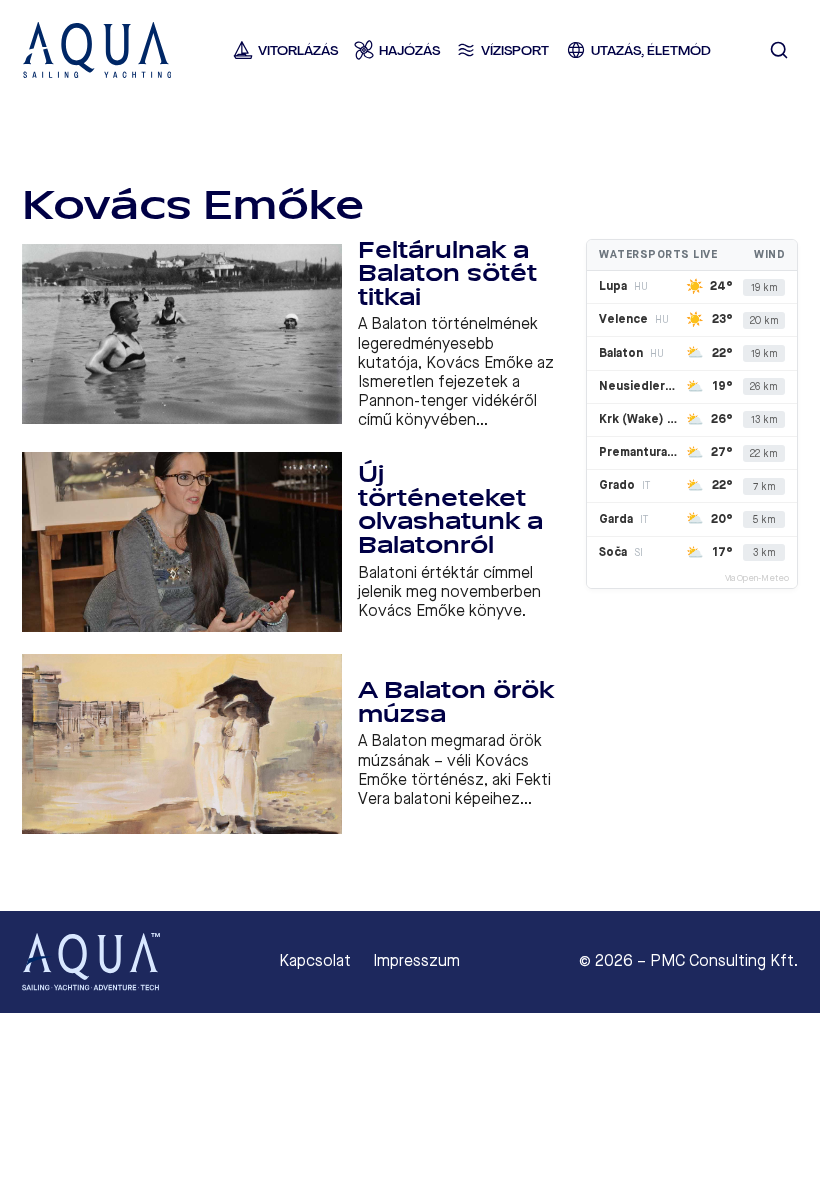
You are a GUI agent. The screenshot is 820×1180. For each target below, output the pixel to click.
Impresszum (416, 961)
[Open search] (779, 50)
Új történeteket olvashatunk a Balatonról (450, 510)
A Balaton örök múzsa (456, 702)
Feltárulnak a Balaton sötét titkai (447, 274)
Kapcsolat (315, 961)
